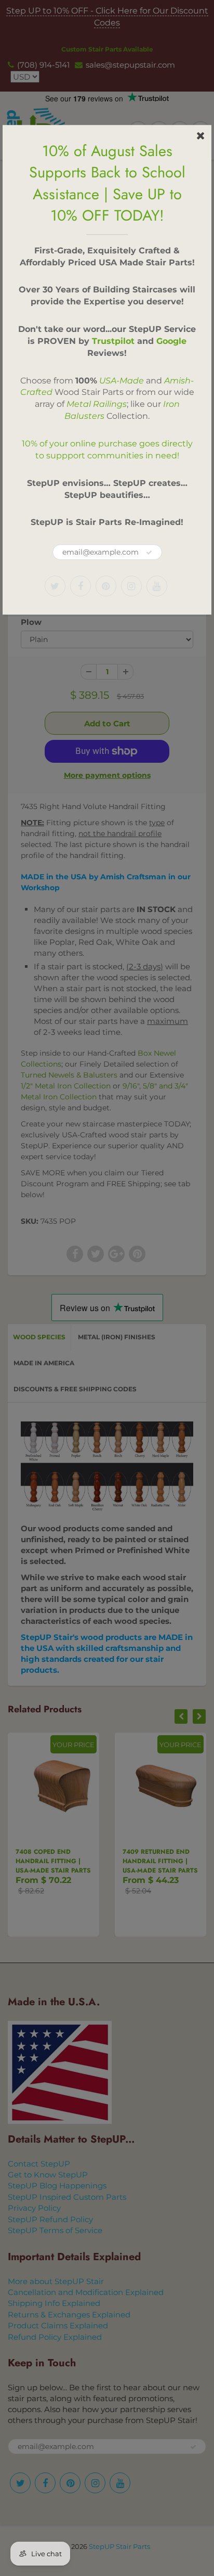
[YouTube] (157, 586)
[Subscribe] (149, 553)
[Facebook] (81, 586)
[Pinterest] (106, 586)
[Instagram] (131, 586)
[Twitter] (55, 586)
